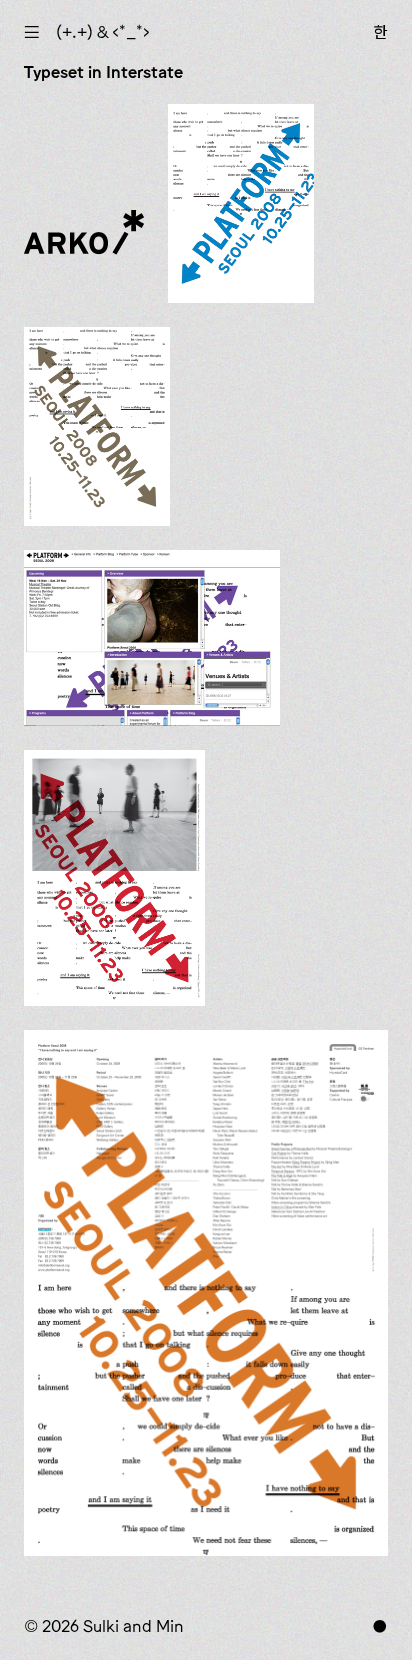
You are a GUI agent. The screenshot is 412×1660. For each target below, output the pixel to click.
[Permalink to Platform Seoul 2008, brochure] (97, 427)
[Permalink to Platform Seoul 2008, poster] (206, 1293)
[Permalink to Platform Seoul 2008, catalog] (241, 203)
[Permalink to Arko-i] (84, 243)
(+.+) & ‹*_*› (103, 32)
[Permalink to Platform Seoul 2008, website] (152, 638)
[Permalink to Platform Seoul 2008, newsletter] (114, 878)
